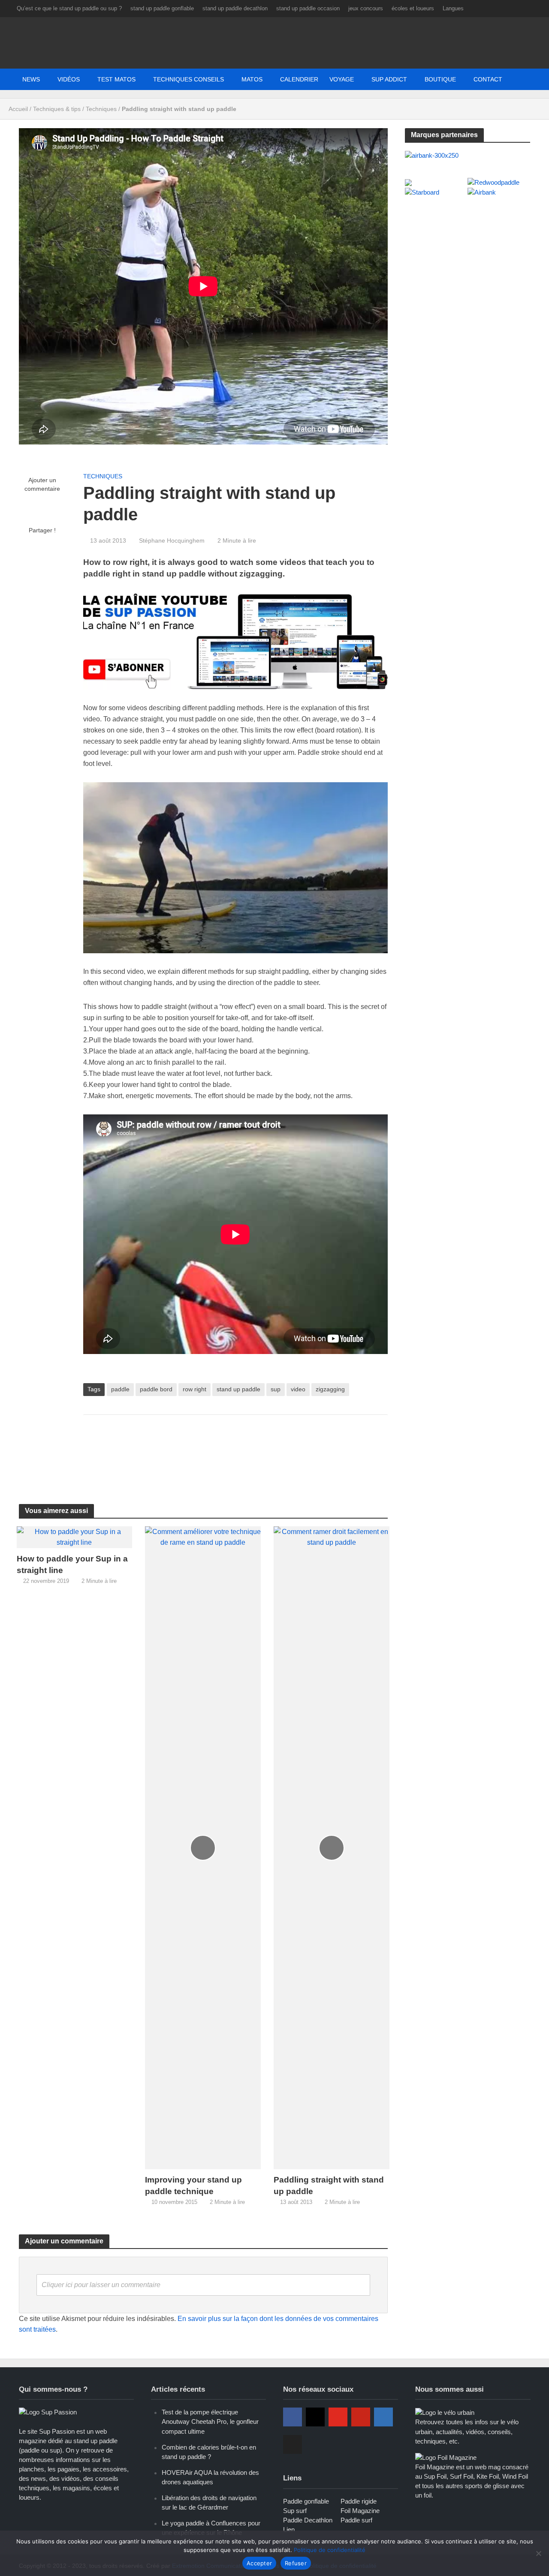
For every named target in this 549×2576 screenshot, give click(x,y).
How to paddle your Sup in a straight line (72, 1564)
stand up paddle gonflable (162, 8)
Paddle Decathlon (308, 2520)
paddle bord (156, 1389)
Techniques (101, 109)
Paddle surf (356, 2520)
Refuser (296, 2563)
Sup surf (295, 2511)
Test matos (116, 79)
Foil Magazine (360, 2511)
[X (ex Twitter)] (293, 2444)
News (31, 79)
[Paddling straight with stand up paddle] (332, 1847)
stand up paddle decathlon (235, 8)
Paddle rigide (359, 2501)
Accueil (18, 109)
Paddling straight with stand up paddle (329, 2186)
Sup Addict (389, 79)
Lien (289, 2529)
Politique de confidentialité (330, 2550)
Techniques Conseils (189, 79)
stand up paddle (238, 1389)
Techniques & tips (57, 109)
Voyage (342, 79)
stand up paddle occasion (308, 8)
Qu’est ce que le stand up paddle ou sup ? (69, 8)
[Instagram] (315, 2417)
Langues (453, 8)
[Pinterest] (361, 2417)
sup (276, 1389)
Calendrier (299, 79)
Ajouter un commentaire (42, 484)
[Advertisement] (239, 1449)
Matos (252, 79)
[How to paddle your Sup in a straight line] (75, 1537)
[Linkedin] (383, 2417)
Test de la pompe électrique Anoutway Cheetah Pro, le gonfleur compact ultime (210, 2421)
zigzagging (330, 1389)
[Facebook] (293, 2417)
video (298, 1389)
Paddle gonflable (306, 2501)
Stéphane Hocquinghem (172, 540)
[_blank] (437, 79)
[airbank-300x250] (432, 155)
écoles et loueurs (413, 8)
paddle (120, 1389)
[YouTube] (338, 2417)
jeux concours (366, 8)
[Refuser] (538, 2553)
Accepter (259, 2563)
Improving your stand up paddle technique (193, 2186)
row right (195, 1389)
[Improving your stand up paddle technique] (203, 1847)
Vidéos (69, 79)
